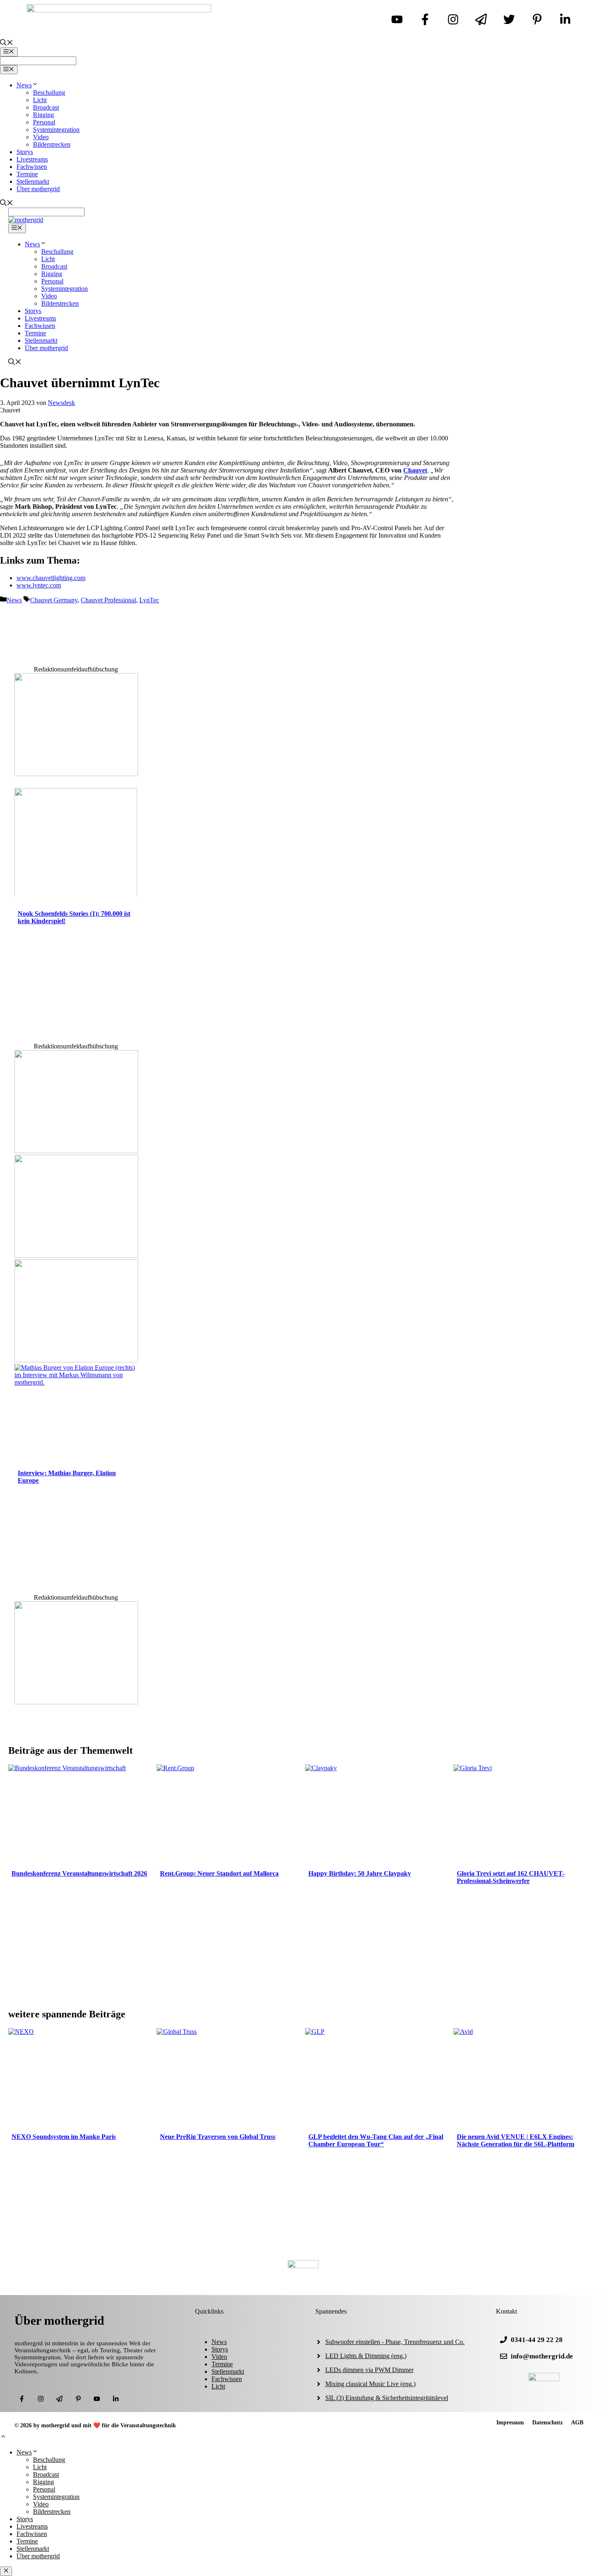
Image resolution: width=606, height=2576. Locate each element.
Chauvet (415, 470)
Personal (44, 122)
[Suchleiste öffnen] (7, 43)
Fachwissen (32, 167)
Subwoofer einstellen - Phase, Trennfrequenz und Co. (395, 2342)
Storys (25, 152)
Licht (40, 100)
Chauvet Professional (108, 600)
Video (41, 137)
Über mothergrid (38, 189)
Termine (27, 174)
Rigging (43, 115)
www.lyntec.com (39, 585)
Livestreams (32, 159)
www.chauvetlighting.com (51, 578)
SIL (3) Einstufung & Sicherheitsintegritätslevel (387, 2398)
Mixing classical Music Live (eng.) (370, 2384)
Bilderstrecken (52, 144)
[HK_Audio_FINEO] (76, 1360)
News (24, 85)
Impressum (510, 2423)
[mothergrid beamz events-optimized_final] (76, 774)
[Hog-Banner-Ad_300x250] (76, 1702)
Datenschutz (547, 2423)
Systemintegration (56, 130)
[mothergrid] (26, 220)
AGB (577, 2423)
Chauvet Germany (54, 600)
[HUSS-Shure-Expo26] (76, 1255)
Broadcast (46, 107)
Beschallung (49, 92)
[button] (3, 2437)
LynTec (149, 600)
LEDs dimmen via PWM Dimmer (369, 2370)
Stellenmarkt (33, 181)
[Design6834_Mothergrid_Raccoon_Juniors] (76, 1151)
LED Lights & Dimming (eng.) (366, 2356)
